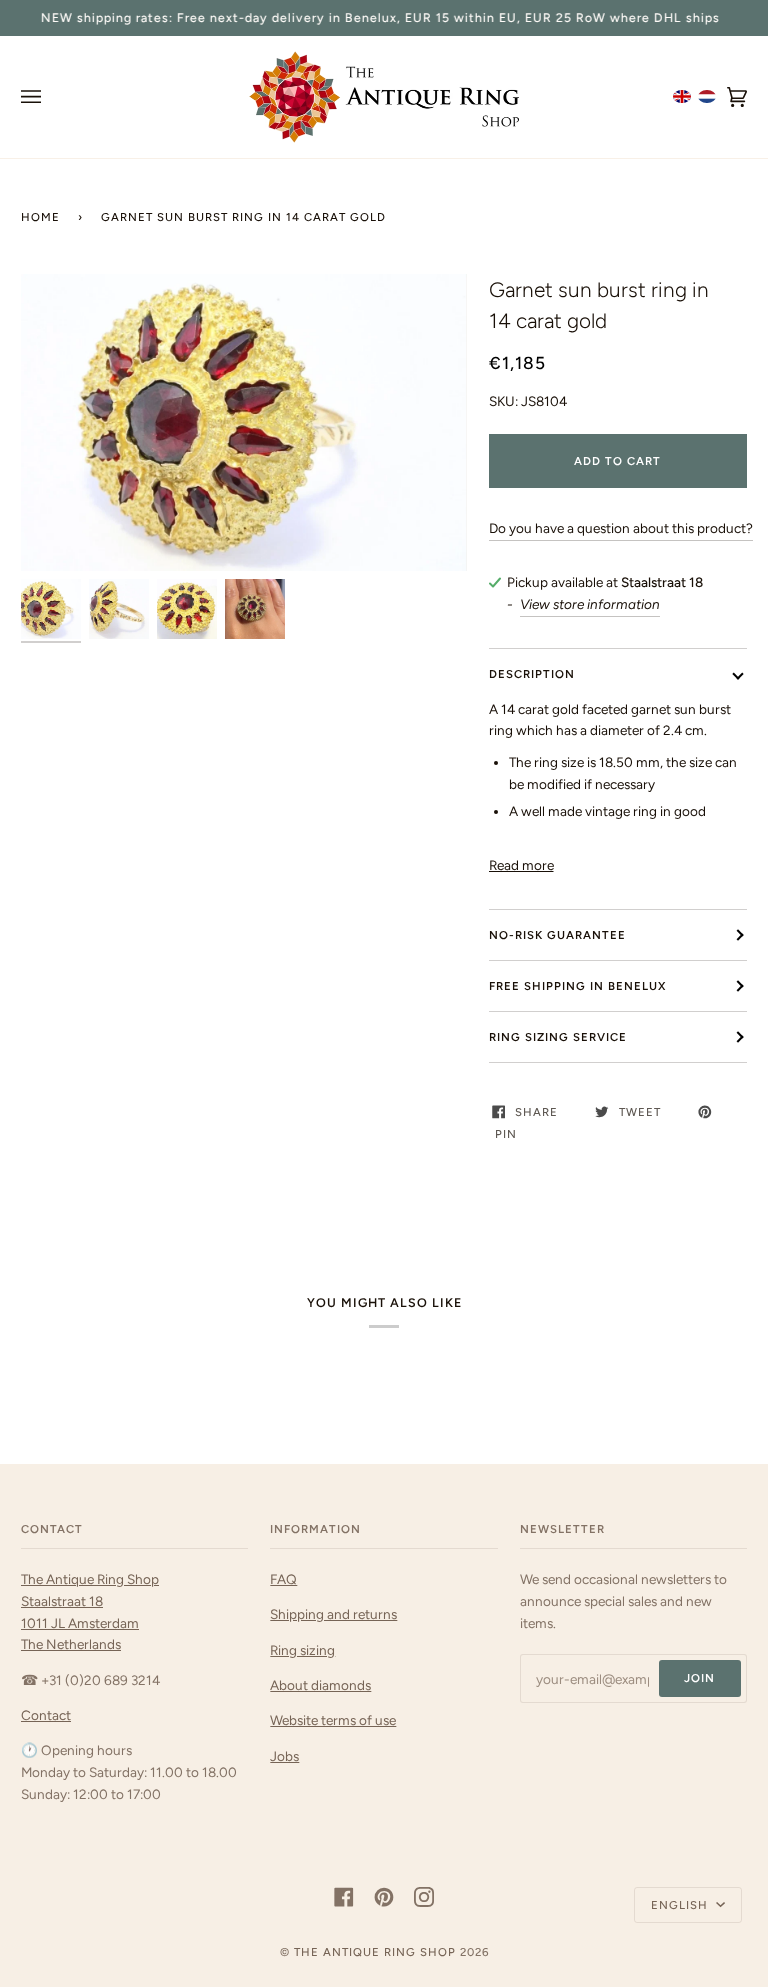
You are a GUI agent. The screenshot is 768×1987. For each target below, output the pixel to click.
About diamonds (320, 1685)
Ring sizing (302, 1650)
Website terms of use (333, 1720)
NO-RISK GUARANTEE (557, 935)
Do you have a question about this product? (621, 528)
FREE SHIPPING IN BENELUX (577, 986)
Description (532, 674)
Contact (46, 1715)
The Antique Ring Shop (375, 1952)
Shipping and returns (333, 1614)
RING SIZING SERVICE (558, 1037)
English (681, 1905)
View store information (590, 604)
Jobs (284, 1756)
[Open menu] (51, 97)
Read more (521, 865)
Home (40, 217)
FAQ (283, 1579)
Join (699, 1678)
